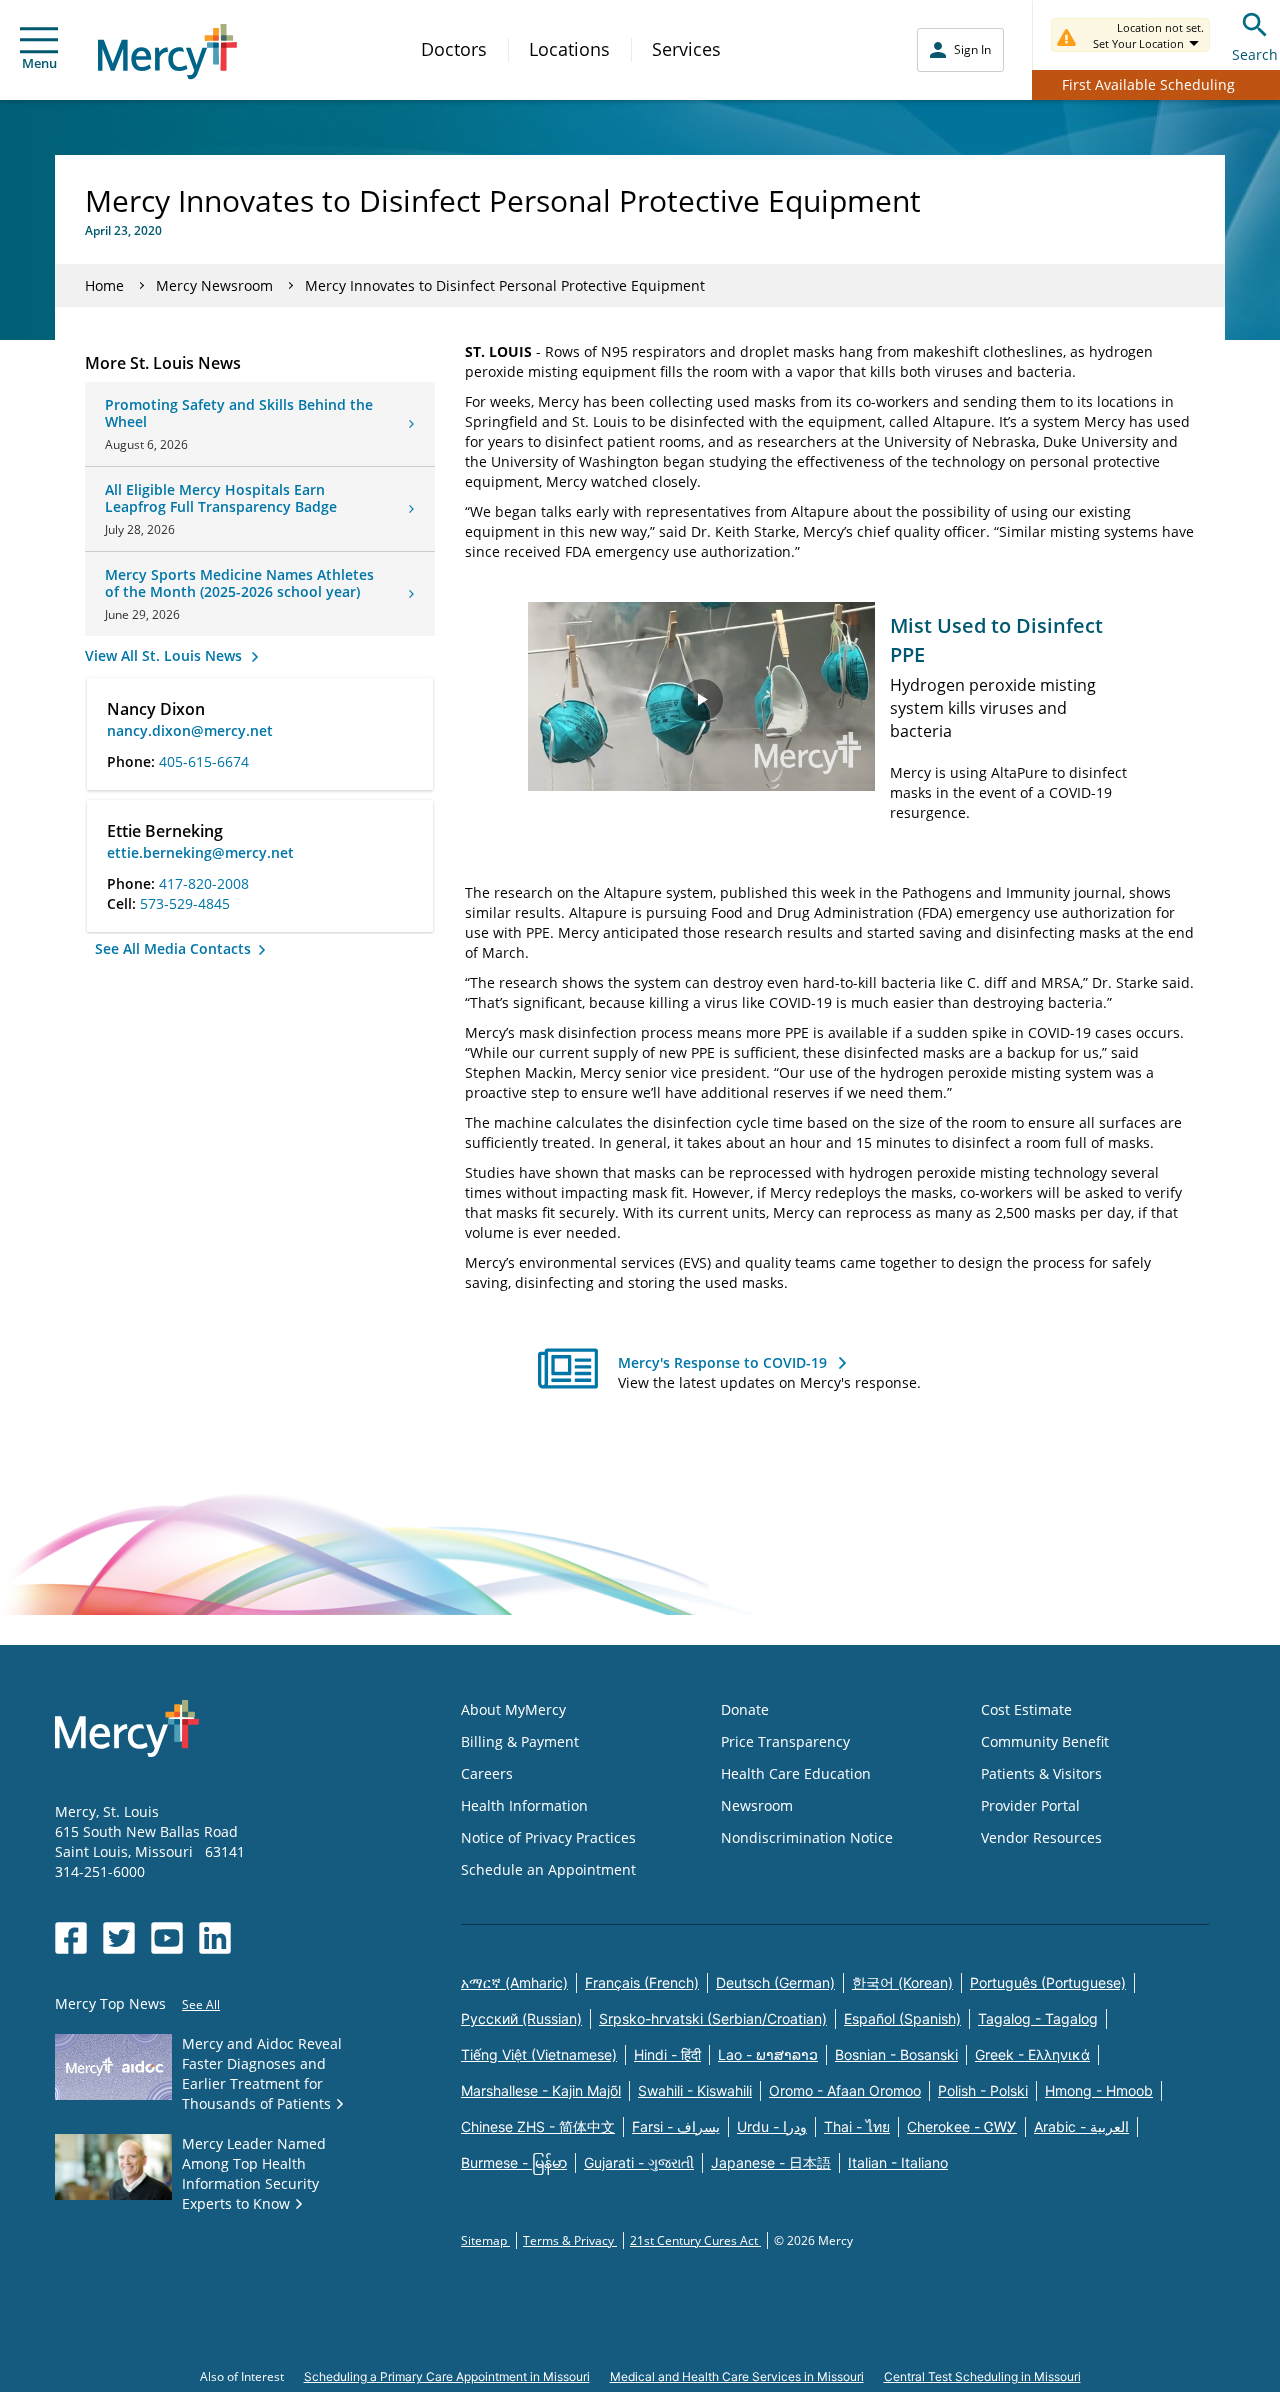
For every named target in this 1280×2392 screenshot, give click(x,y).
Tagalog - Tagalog (1038, 2018)
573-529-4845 (185, 903)
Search (1255, 54)
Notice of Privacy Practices (548, 1837)
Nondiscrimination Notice (807, 1837)
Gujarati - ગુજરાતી (639, 2162)
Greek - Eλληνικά (1032, 2054)
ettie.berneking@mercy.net (200, 852)
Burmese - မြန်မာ (514, 2162)
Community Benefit (1045, 1741)
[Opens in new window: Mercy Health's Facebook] (71, 1938)
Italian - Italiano (898, 2162)
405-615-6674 (204, 761)
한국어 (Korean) (902, 1982)
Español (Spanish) (902, 2018)
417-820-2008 (204, 883)
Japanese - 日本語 (771, 2162)
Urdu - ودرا (772, 2126)
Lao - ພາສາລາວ (768, 2054)
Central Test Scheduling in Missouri (982, 2376)
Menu (39, 63)
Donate (745, 1709)
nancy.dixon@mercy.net (190, 730)
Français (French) (642, 1982)
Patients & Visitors (1041, 1773)
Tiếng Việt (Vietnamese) (539, 2054)
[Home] (167, 51)
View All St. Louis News (165, 655)
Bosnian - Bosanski (896, 2054)
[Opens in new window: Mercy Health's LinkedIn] (215, 1938)
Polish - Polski (983, 2090)
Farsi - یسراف (676, 2126)
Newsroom (757, 1805)
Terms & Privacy (570, 2240)
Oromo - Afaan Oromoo (845, 2090)
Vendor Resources (1041, 1837)
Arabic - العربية (1081, 2126)
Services (686, 49)
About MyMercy (513, 1709)
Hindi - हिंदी (667, 2054)
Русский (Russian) (521, 2018)
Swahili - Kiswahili (695, 2090)
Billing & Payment (520, 1741)
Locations (569, 49)
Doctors (454, 49)
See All (201, 2004)
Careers (487, 1773)
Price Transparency (785, 1741)
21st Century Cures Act (695, 2240)
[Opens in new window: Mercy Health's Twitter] (119, 1938)
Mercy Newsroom (214, 285)
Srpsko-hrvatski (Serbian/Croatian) (713, 2018)
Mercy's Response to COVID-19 (722, 1362)
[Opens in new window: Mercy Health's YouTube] (167, 1938)
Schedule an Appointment (548, 1869)
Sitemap (485, 2240)
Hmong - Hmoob (1099, 2090)
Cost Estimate (1026, 1709)
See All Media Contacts (175, 948)
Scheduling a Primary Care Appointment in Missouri (447, 2376)
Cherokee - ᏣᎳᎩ (962, 2126)
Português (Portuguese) (1048, 1982)
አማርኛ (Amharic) (514, 1982)
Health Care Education (796, 1773)
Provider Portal (1030, 1805)
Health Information (524, 1805)
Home (104, 285)
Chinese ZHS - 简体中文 (538, 2126)
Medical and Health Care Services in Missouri (737, 2376)
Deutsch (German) (775, 1982)
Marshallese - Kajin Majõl (541, 2090)
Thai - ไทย (857, 2126)
